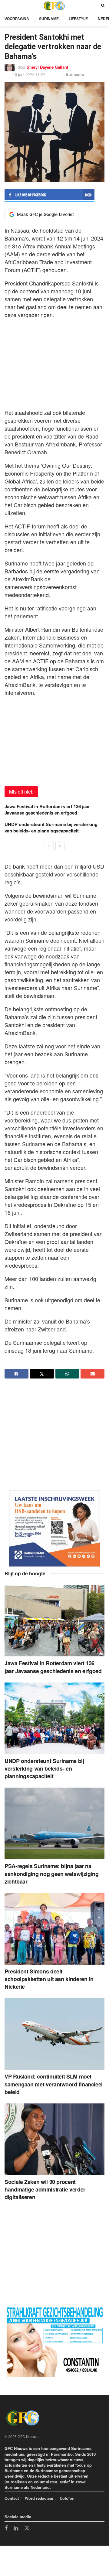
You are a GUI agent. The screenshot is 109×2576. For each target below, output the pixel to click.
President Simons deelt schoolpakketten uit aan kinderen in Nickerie (49, 1979)
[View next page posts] (60, 846)
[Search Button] (103, 6)
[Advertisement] (54, 362)
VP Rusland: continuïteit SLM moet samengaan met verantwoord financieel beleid (54, 2084)
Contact (12, 2498)
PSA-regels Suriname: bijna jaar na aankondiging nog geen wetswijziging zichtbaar (51, 1874)
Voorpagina (17, 19)
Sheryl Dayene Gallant (47, 67)
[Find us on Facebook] (6, 2529)
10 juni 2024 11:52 (29, 74)
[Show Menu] (6, 6)
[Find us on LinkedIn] (16, 2529)
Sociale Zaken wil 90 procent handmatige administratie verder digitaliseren (45, 2189)
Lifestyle (78, 19)
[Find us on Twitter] (27, 2528)
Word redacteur (39, 2498)
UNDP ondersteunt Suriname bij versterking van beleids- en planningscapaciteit (51, 827)
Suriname (49, 19)
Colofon (67, 2498)
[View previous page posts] (49, 846)
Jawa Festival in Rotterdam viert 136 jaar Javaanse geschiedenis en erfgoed (47, 810)
